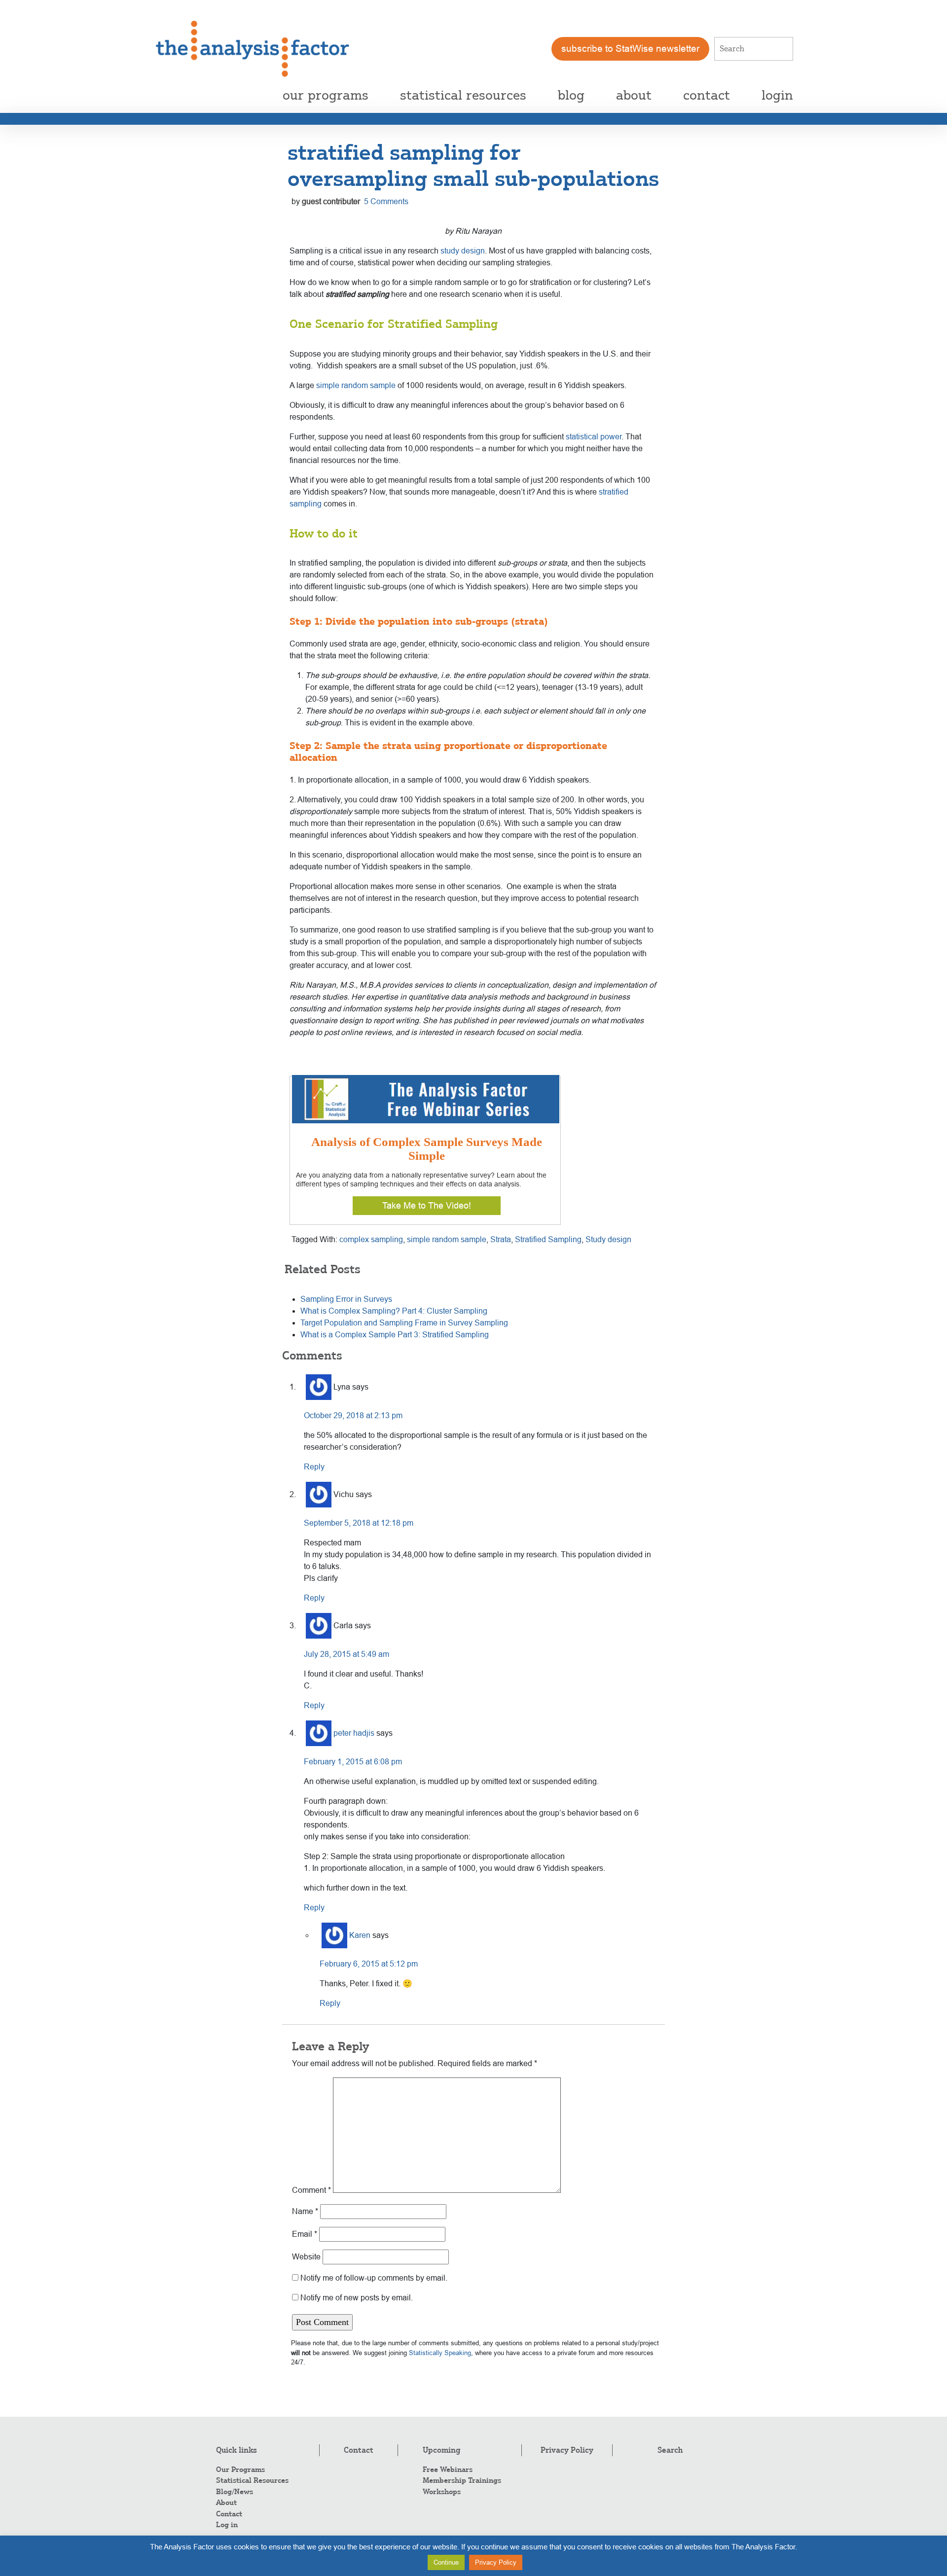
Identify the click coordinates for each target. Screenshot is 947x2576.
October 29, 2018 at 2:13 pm (353, 1415)
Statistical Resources (252, 2480)
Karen (360, 1935)
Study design (608, 1239)
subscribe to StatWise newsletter (630, 49)
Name (305, 2211)
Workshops (442, 2492)
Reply (314, 1467)
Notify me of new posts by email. (357, 2298)
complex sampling (371, 1239)
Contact (229, 2514)
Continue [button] (446, 2562)
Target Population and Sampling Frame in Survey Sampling (404, 1323)
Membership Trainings (462, 2480)
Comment (311, 2190)
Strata (501, 1239)
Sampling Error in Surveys (346, 1299)
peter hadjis (354, 1733)
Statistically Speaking (440, 2353)
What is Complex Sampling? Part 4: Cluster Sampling (394, 1311)
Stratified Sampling (548, 1239)
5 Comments (386, 201)
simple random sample (356, 385)
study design (463, 251)
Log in (227, 2525)
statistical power (594, 437)
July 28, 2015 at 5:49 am (346, 1654)
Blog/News (235, 2492)
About (226, 2503)
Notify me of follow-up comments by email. (374, 2278)
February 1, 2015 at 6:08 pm (353, 1762)
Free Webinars (448, 2469)
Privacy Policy (567, 2450)
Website (306, 2257)
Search (670, 2450)
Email (305, 2234)
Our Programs (240, 2469)
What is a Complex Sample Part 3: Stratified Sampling (395, 1335)
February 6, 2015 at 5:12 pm (369, 1964)
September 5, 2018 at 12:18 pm (359, 1523)
